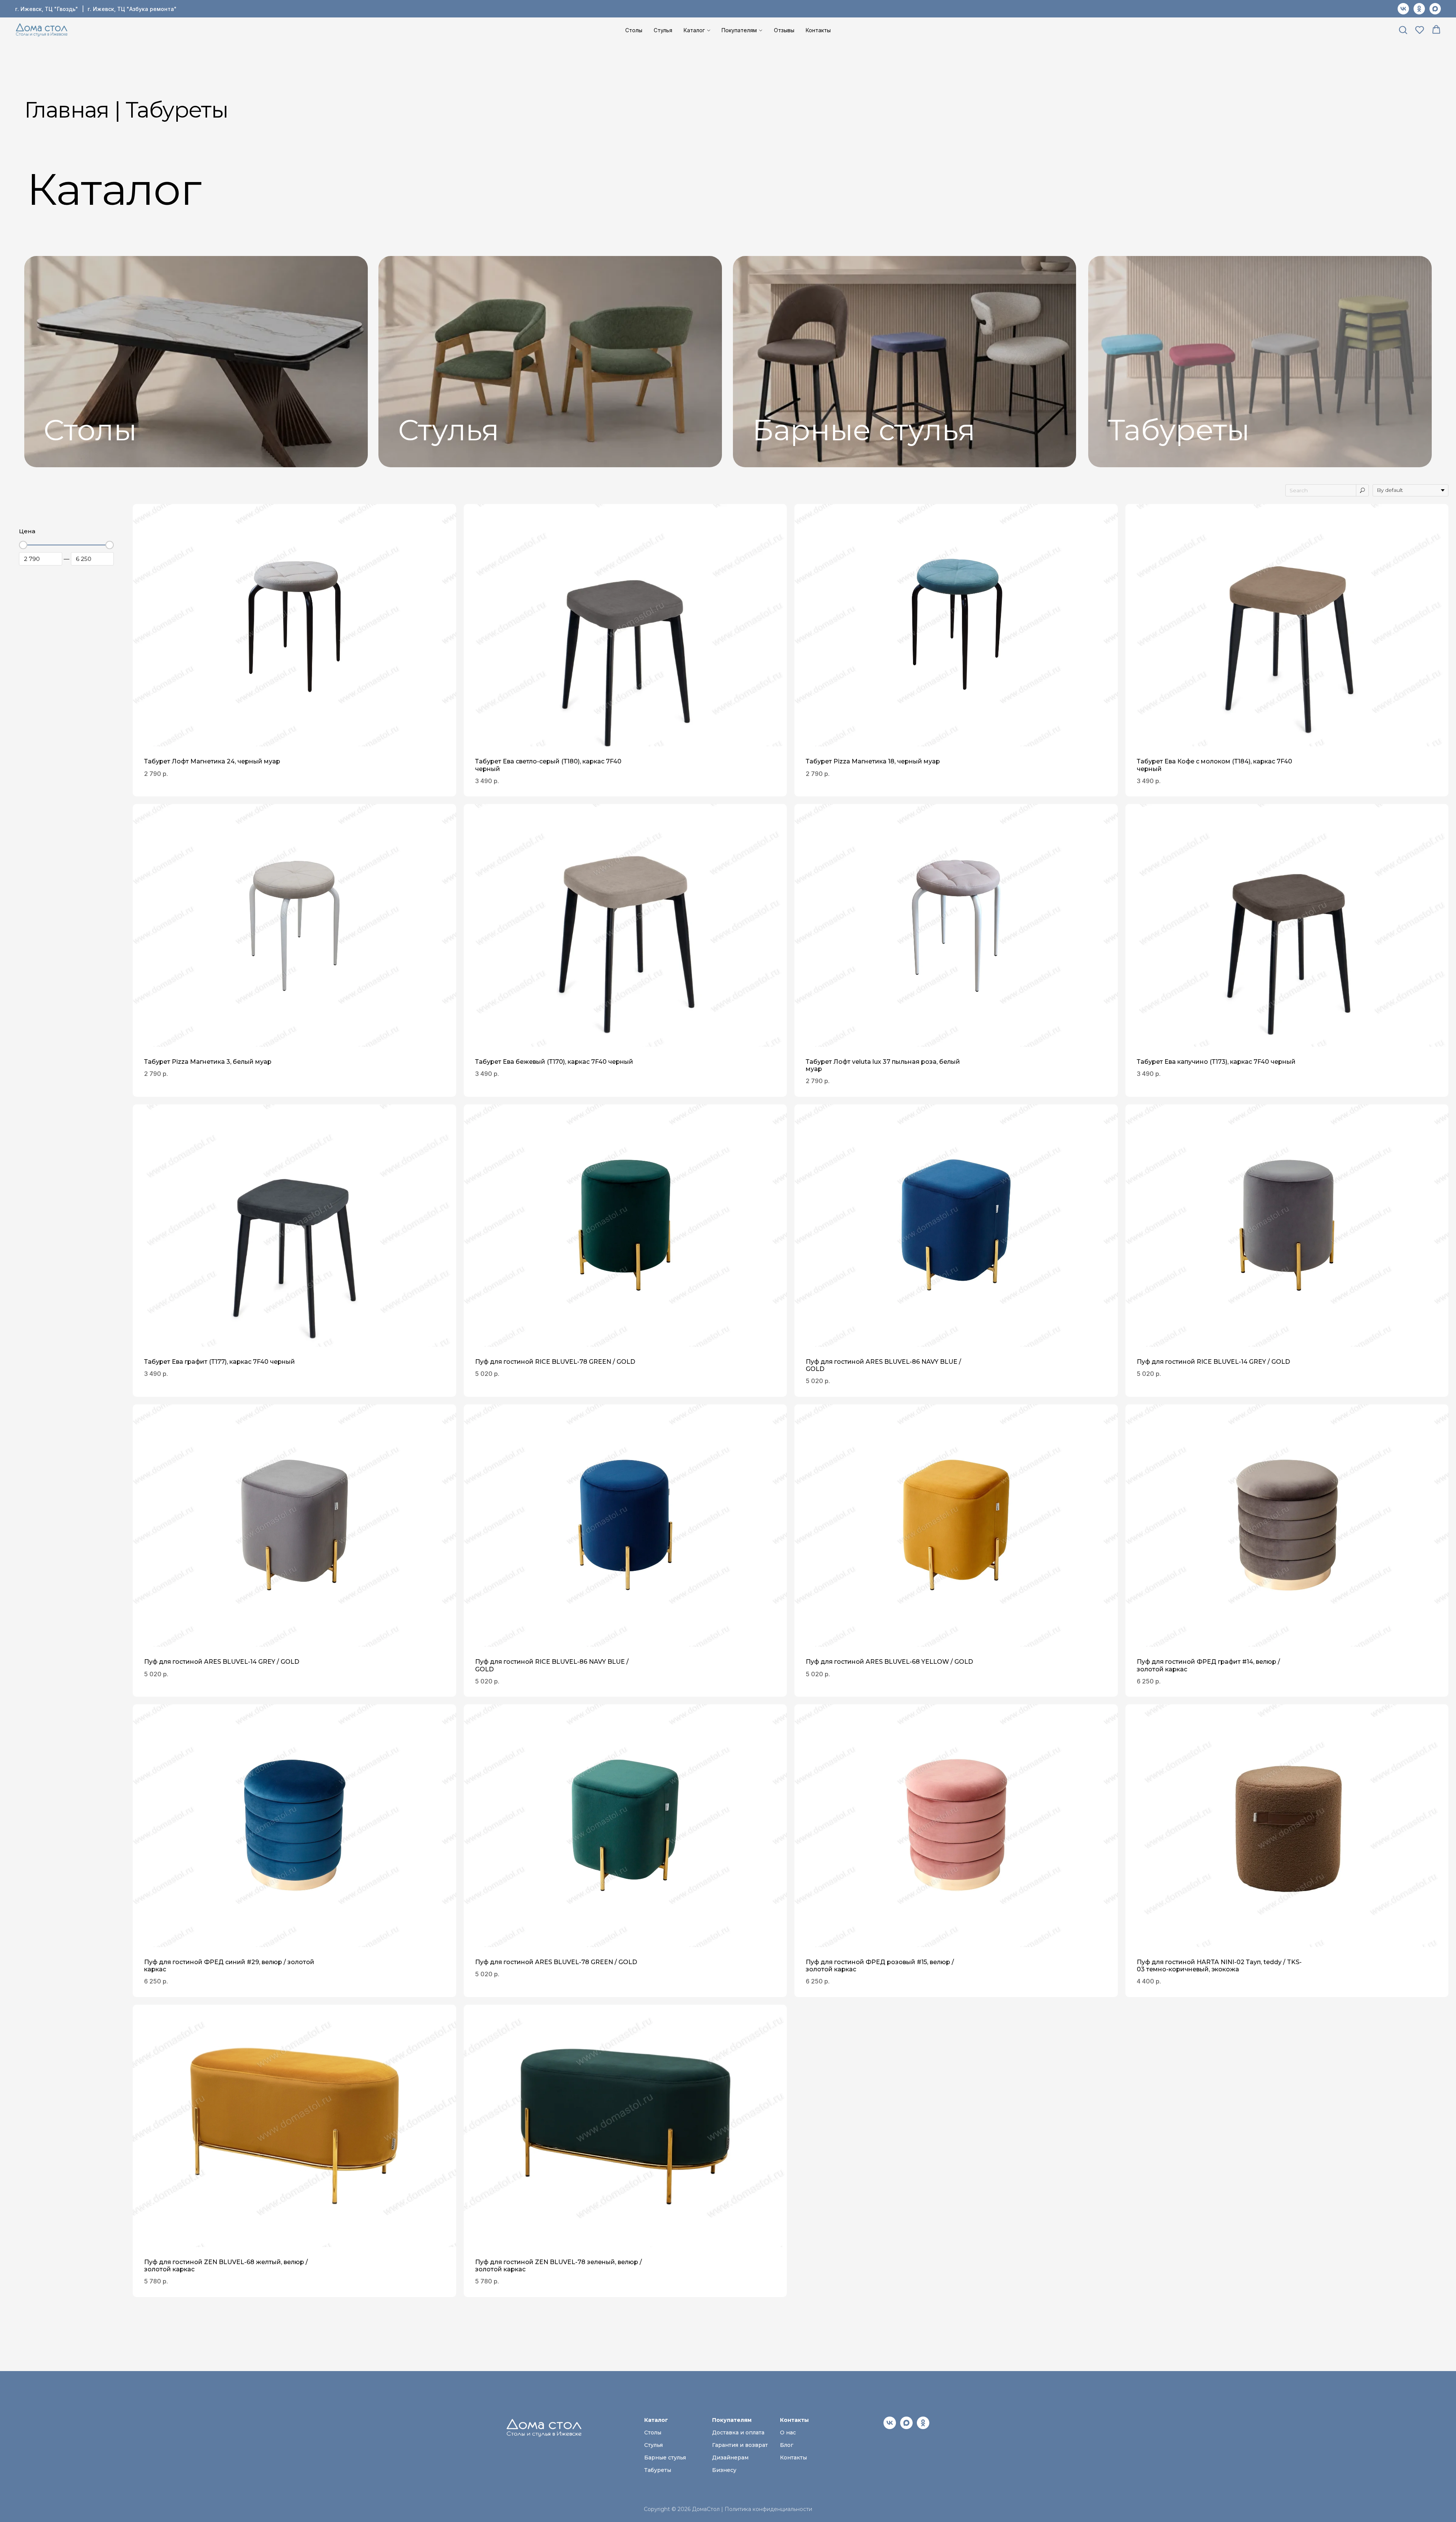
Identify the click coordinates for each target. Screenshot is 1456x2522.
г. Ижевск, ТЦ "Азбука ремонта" (132, 9)
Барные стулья (864, 430)
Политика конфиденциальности (768, 2509)
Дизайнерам (730, 2458)
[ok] (1419, 9)
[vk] (1403, 9)
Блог (787, 2445)
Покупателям (739, 30)
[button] (1403, 30)
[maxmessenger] (1435, 9)
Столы (634, 30)
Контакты (818, 30)
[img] (196, 362)
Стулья (663, 30)
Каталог (694, 30)
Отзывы (784, 30)
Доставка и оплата (738, 2432)
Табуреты (1179, 430)
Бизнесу (724, 2470)
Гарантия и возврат (740, 2445)
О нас (788, 2432)
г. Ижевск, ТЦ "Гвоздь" (47, 9)
